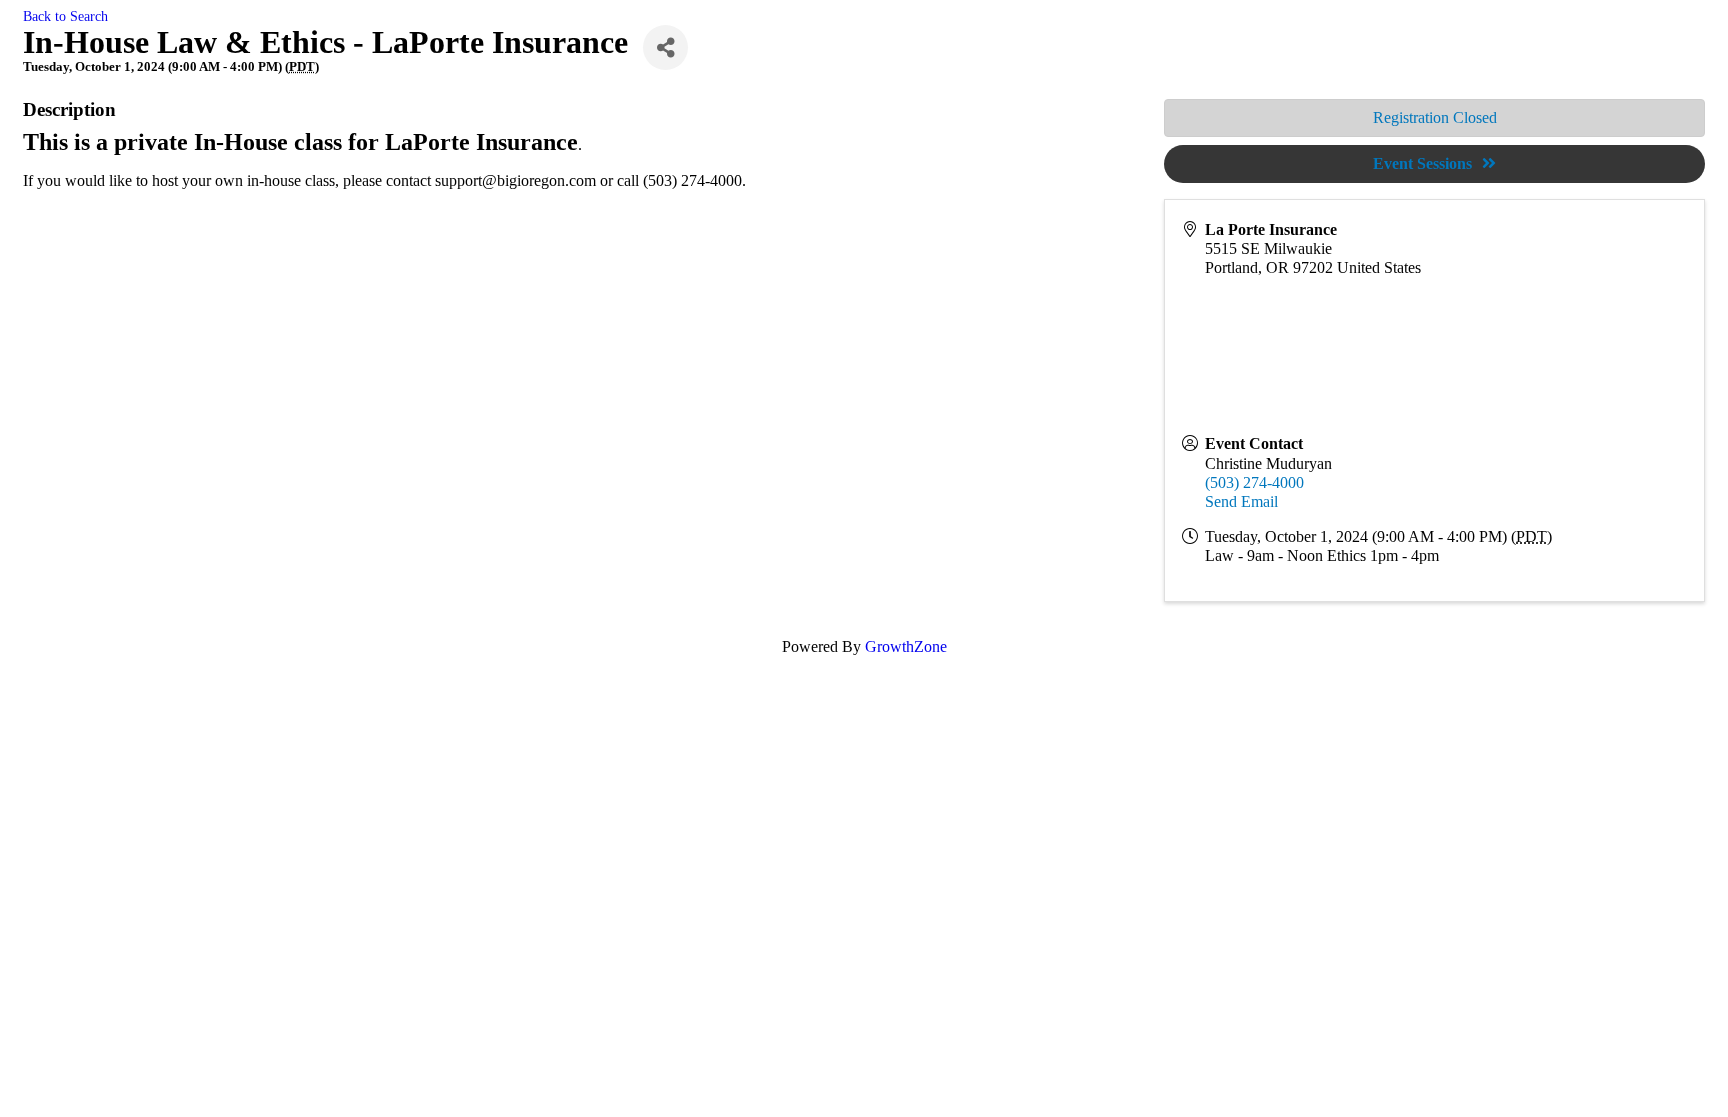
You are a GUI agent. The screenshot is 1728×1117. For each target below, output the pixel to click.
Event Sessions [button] (1422, 163)
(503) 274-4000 (1254, 482)
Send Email (1241, 501)
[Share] (665, 47)
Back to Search (65, 16)
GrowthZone (906, 646)
